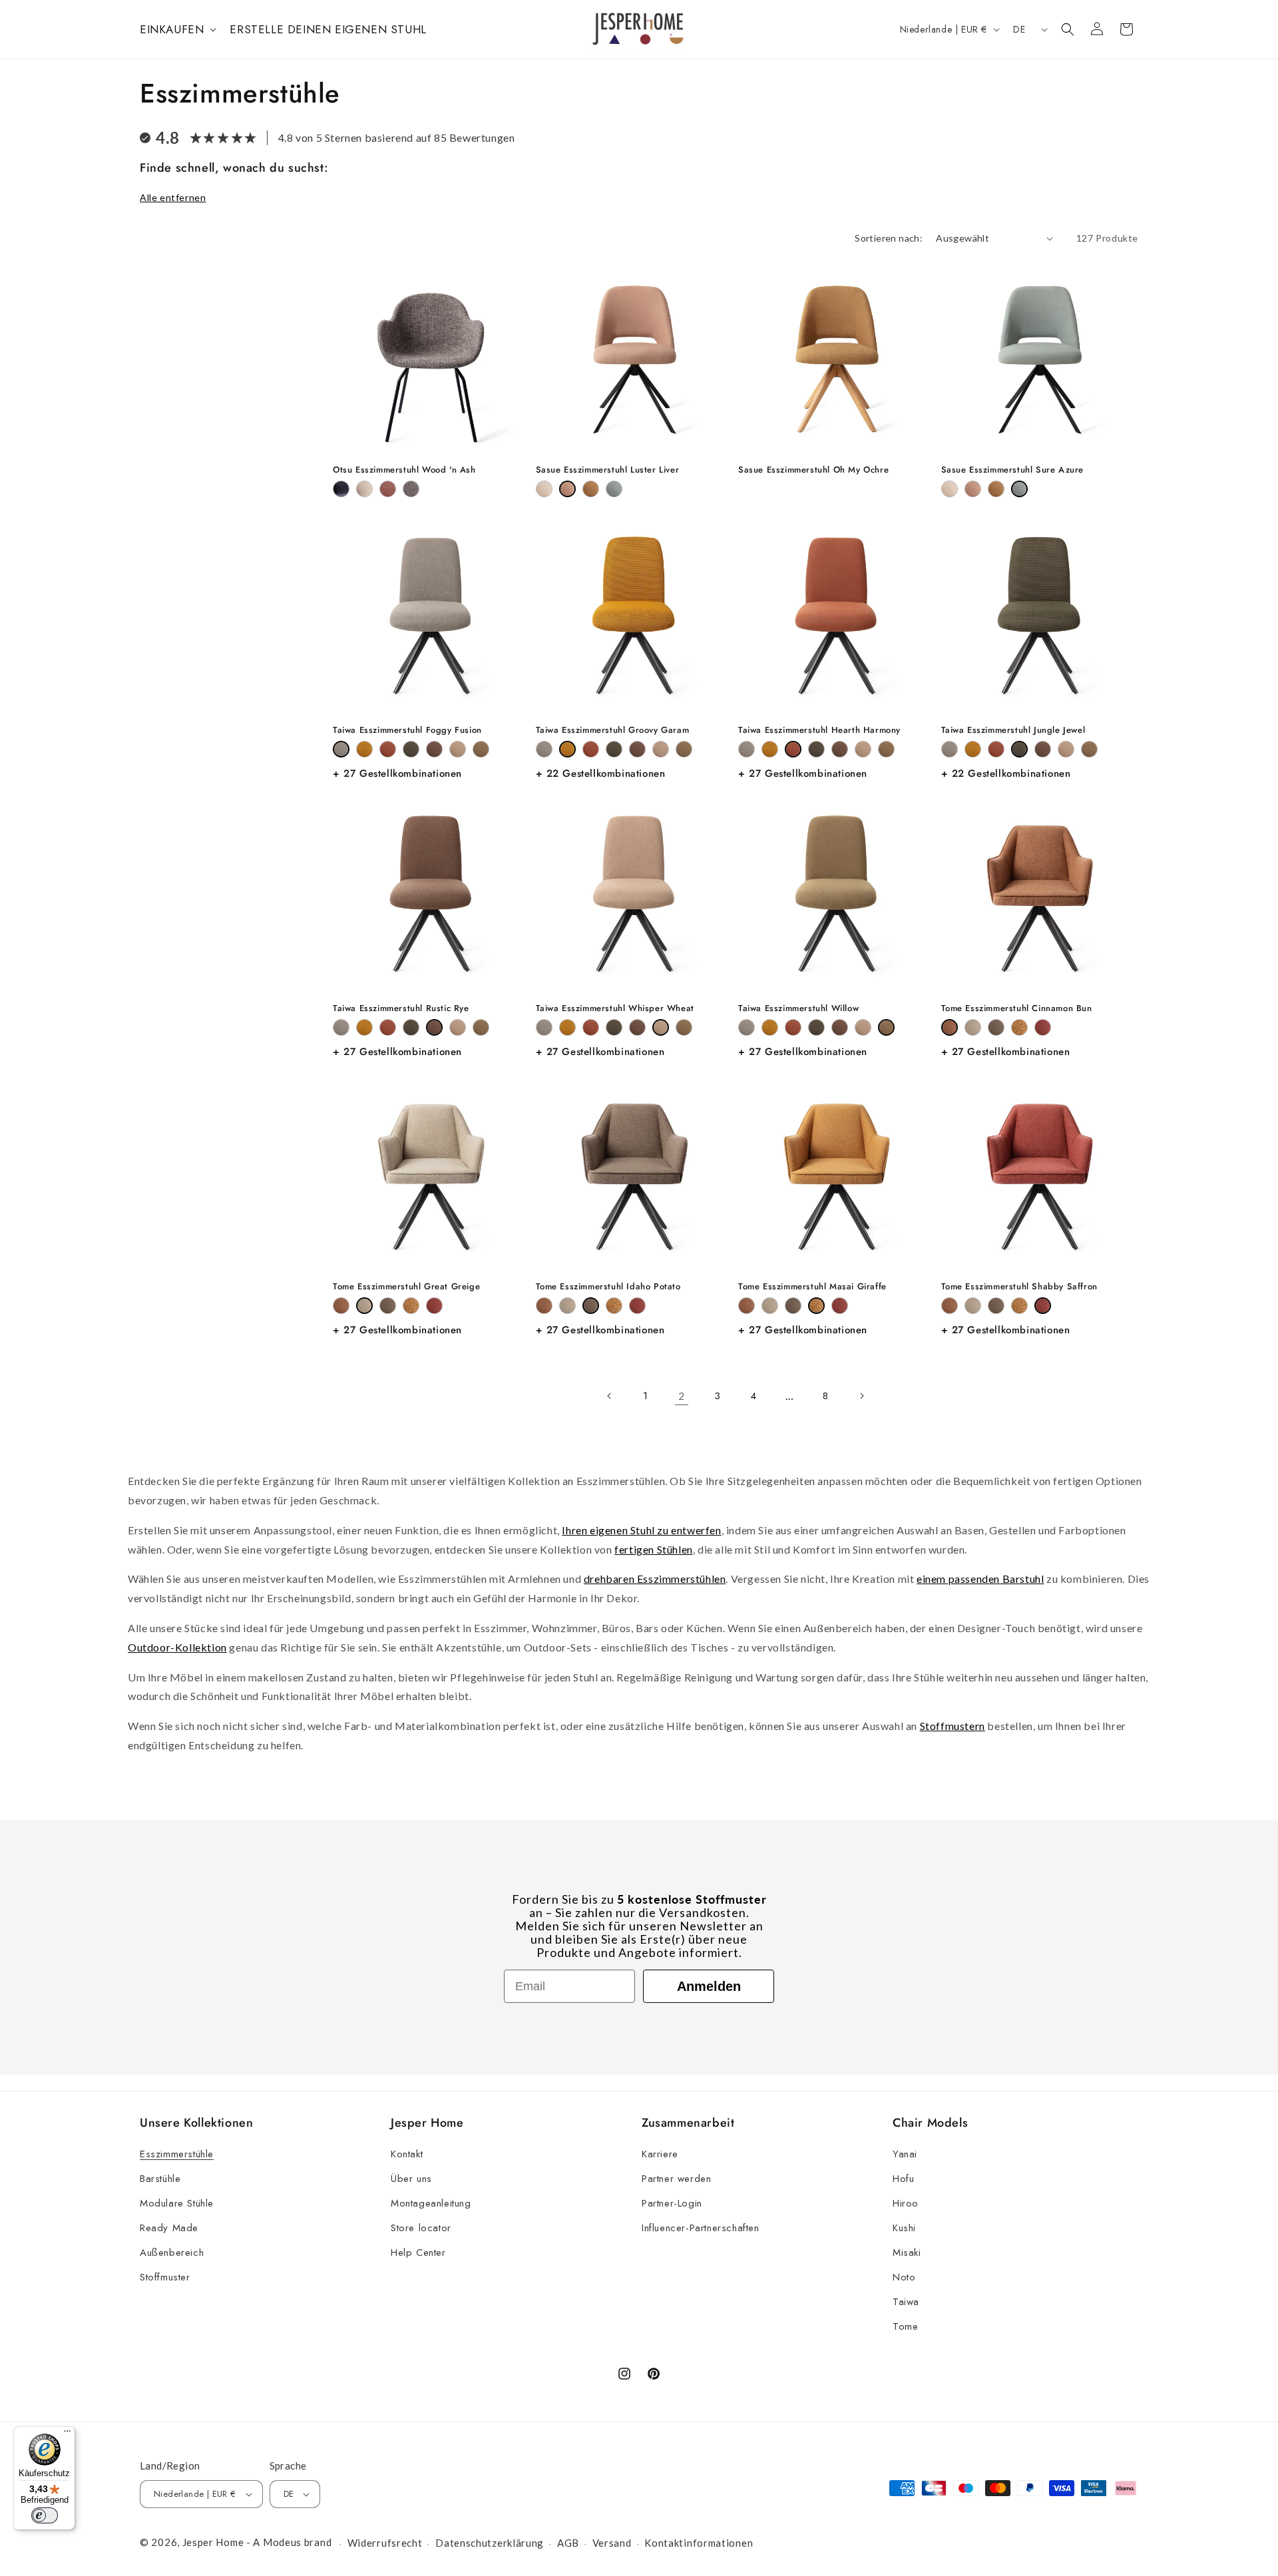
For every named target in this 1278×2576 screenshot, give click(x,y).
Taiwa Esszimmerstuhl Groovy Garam (613, 731)
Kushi (904, 2228)
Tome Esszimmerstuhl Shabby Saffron (1019, 1287)
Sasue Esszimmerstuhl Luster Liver (608, 470)
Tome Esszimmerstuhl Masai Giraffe (812, 1287)
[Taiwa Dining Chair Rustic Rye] (434, 749)
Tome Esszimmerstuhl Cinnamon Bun (1017, 1009)
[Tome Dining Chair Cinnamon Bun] (950, 1027)
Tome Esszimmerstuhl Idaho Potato (608, 1287)
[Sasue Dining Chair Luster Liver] (567, 489)
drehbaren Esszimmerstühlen (655, 1579)
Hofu (903, 2179)
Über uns (411, 2179)
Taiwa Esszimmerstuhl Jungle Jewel (1013, 731)
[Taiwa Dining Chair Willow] (481, 749)
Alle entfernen (173, 197)
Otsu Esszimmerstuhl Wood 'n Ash (404, 470)
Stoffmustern (953, 1726)
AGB (568, 2543)
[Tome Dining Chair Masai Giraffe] (1019, 1027)
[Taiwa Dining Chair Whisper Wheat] (458, 749)
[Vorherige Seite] (610, 1396)
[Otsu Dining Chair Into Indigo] (341, 489)
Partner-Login (672, 2203)
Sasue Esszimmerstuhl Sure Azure (1013, 470)
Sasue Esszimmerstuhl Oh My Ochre (813, 470)
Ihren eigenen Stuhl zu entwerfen (641, 1530)
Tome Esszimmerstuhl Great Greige (406, 1287)
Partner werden (676, 2179)
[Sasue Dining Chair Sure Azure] (614, 489)
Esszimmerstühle (177, 2154)
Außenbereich (172, 2253)
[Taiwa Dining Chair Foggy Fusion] (341, 749)
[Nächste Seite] (861, 1396)
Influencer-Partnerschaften (701, 2228)
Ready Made (169, 2228)
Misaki (907, 2253)
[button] (177, 29)
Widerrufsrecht (385, 2543)
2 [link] (682, 1396)
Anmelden (709, 1986)
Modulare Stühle (177, 2203)
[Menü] (67, 2434)
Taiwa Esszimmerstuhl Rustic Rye (401, 1009)
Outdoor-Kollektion (177, 1647)
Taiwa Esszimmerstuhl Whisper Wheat (615, 1009)
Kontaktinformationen (699, 2543)
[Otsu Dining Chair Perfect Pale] (364, 489)
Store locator (421, 2228)
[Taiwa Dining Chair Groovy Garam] (364, 749)
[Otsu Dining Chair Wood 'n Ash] (411, 489)
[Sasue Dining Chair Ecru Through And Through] (544, 489)
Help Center (418, 2253)
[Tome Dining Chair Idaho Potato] (996, 1027)
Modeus (282, 2542)
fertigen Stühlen (654, 1549)
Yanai (905, 2154)
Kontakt (407, 2154)
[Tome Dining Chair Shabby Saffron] (1043, 1027)
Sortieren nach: (889, 238)
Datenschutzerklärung (490, 2543)
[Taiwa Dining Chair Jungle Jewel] (411, 749)
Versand (612, 2543)
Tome (905, 2326)
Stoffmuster (165, 2277)
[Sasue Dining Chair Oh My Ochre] (591, 489)
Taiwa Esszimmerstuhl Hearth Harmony (819, 731)
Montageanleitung (431, 2203)
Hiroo (906, 2203)
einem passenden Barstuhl (980, 1579)
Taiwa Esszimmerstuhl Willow (798, 1009)
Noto (904, 2277)
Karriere (660, 2154)
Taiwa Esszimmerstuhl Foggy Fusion (407, 731)
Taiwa (906, 2302)
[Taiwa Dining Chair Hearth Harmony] (388, 749)
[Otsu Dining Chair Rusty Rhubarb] (388, 489)
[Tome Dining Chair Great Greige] (973, 1027)
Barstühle (160, 2179)
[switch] (45, 2515)
